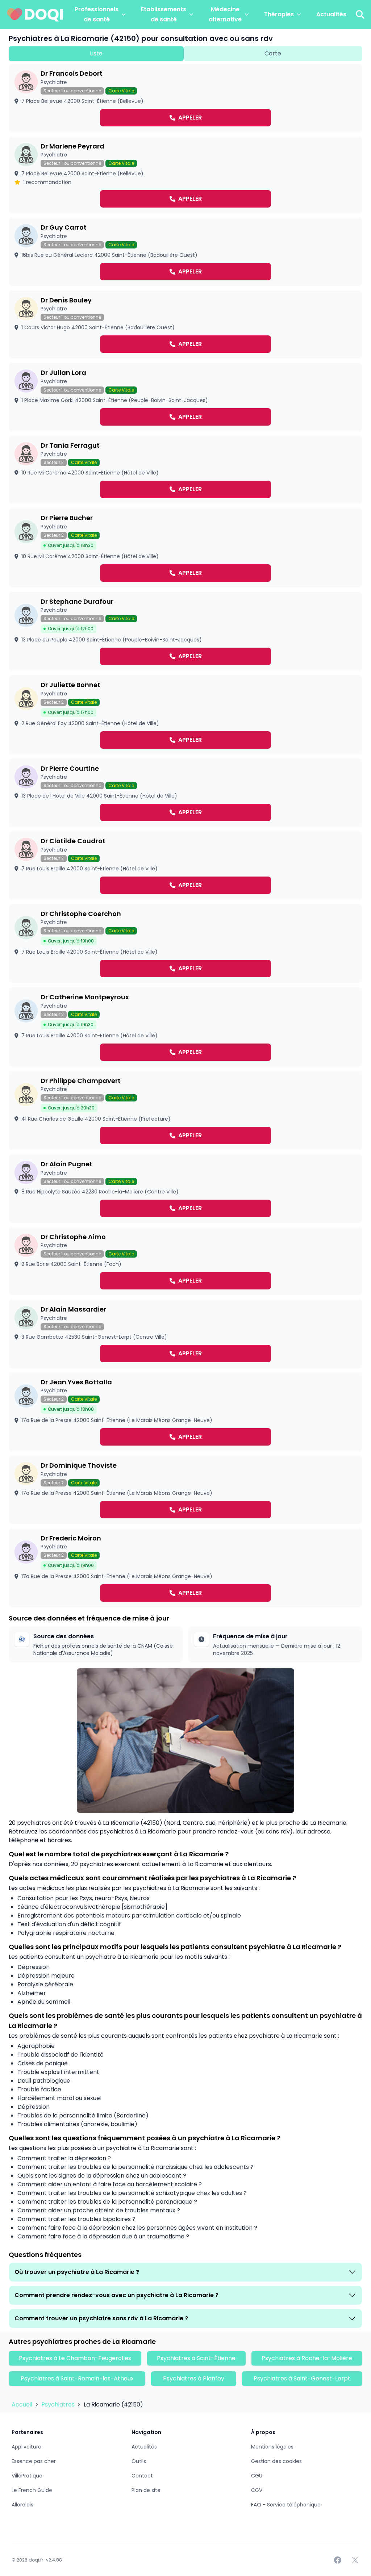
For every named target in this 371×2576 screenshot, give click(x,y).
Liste (96, 53)
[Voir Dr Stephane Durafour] (185, 632)
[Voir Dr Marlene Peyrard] (185, 175)
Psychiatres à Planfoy (194, 2378)
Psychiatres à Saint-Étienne (196, 2358)
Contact (142, 2476)
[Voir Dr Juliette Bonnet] (185, 715)
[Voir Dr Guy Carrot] (185, 252)
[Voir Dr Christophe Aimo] (185, 1261)
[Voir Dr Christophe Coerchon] (185, 944)
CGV (257, 2490)
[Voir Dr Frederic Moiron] (185, 1568)
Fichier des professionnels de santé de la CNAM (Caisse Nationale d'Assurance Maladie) (103, 1649)
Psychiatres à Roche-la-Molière (307, 2358)
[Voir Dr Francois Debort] (185, 98)
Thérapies (279, 14)
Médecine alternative (225, 14)
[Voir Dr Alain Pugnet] (185, 1189)
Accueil (23, 2404)
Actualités (331, 14)
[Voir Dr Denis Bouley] (185, 325)
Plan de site (146, 2490)
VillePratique (27, 2476)
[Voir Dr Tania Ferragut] (185, 470)
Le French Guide (32, 2490)
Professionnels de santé (97, 14)
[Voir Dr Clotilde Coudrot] (185, 865)
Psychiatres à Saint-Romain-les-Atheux (77, 2378)
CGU (257, 2476)
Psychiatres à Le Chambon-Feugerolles (75, 2358)
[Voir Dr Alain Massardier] (185, 1334)
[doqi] (35, 14)
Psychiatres (59, 2404)
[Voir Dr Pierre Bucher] (185, 548)
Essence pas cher (34, 2461)
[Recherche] (360, 14)
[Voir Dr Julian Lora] (185, 397)
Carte (273, 53)
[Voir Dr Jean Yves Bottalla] (185, 1412)
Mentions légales (272, 2447)
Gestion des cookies (276, 2461)
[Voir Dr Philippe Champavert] (185, 1111)
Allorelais (22, 2505)
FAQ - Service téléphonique (286, 2505)
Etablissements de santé (164, 14)
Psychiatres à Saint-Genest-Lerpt (302, 2378)
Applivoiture (26, 2447)
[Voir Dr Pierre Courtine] (185, 793)
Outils (139, 2461)
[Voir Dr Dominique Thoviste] (185, 1490)
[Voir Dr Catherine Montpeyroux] (185, 1027)
